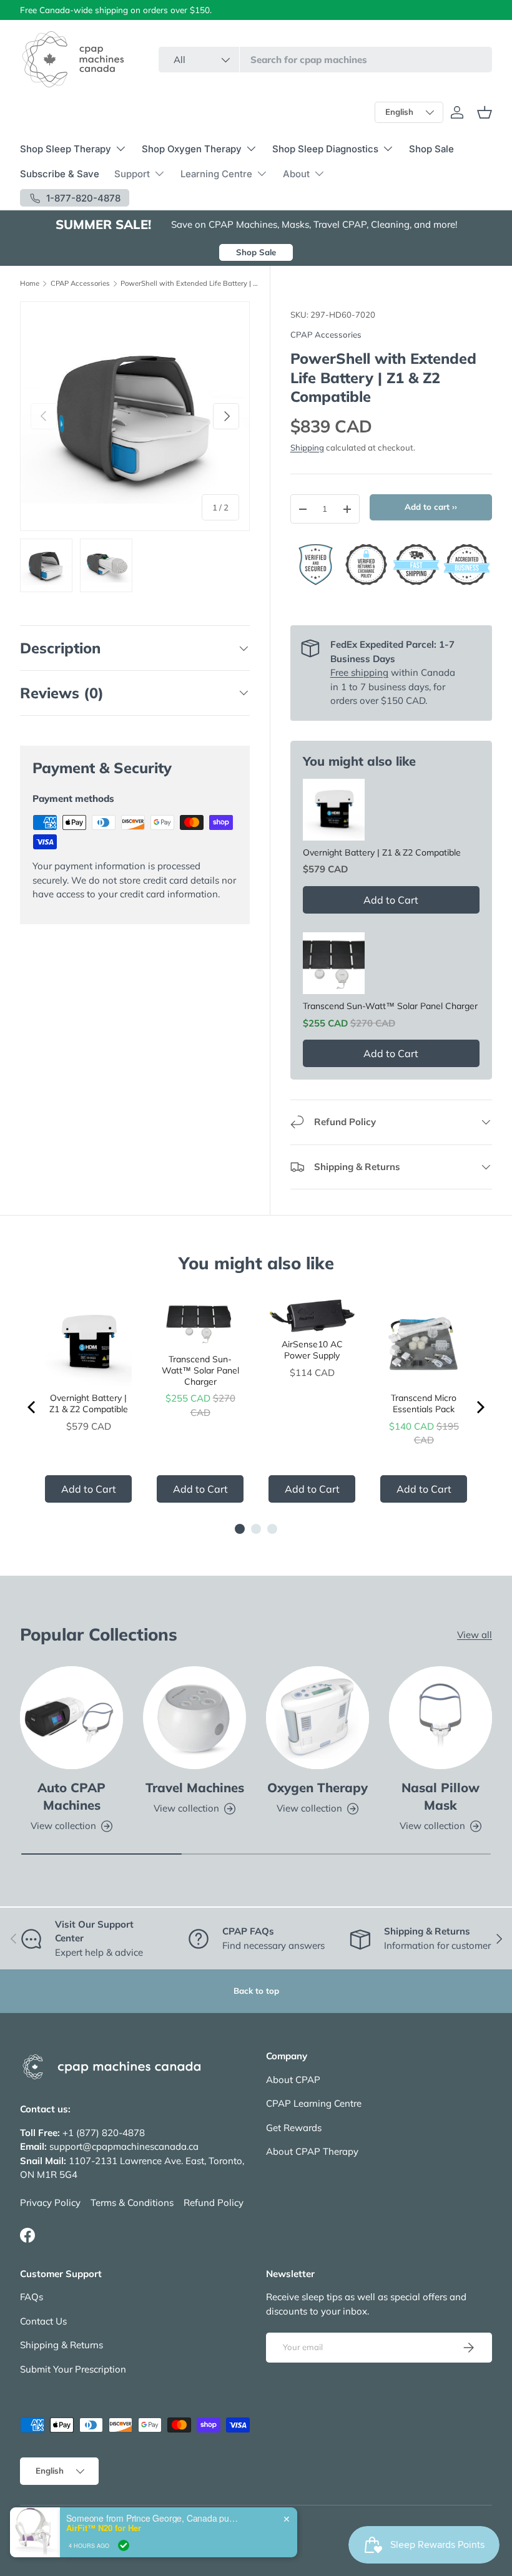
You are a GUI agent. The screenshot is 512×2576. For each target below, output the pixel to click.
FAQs (32, 2297)
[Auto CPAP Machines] (71, 1718)
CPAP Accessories (80, 284)
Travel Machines (195, 1788)
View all (475, 1635)
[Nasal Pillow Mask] (441, 1718)
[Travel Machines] (194, 1718)
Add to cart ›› (431, 507)
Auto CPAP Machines (71, 1796)
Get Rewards (294, 2128)
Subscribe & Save (60, 174)
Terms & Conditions (132, 2203)
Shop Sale (431, 149)
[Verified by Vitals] (124, 2564)
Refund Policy (214, 2203)
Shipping (307, 447)
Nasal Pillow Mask (441, 1796)
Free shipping (359, 672)
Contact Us (43, 2321)
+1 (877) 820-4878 (104, 2133)
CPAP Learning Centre (314, 2103)
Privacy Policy (50, 2203)
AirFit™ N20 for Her (104, 2546)
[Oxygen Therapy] (318, 1718)
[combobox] (325, 60)
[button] (485, 112)
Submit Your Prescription (73, 2369)
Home (30, 284)
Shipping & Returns (62, 2345)
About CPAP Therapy (312, 2151)
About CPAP (293, 2080)
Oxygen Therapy (318, 1788)
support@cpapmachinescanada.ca (124, 2146)
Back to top (256, 1991)
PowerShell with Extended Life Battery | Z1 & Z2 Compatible (191, 284)
